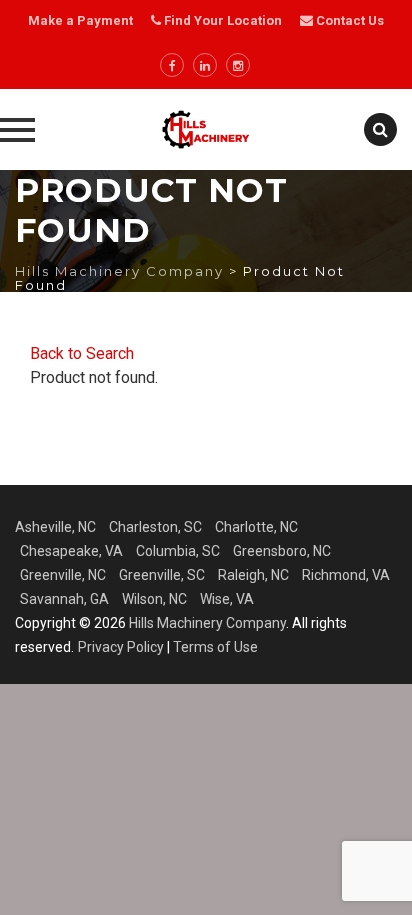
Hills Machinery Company (207, 623)
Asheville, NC (55, 527)
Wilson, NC (154, 599)
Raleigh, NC (253, 575)
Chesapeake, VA (71, 551)
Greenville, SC (162, 575)
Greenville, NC (63, 575)
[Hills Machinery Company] (206, 129)
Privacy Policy (121, 647)
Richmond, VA (346, 575)
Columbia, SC (178, 551)
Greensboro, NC (282, 551)
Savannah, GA (64, 599)
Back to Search (82, 353)
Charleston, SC (155, 527)
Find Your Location (223, 20)
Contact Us (348, 20)
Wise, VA (227, 599)
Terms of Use (215, 647)
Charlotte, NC (256, 527)
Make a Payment (80, 20)
